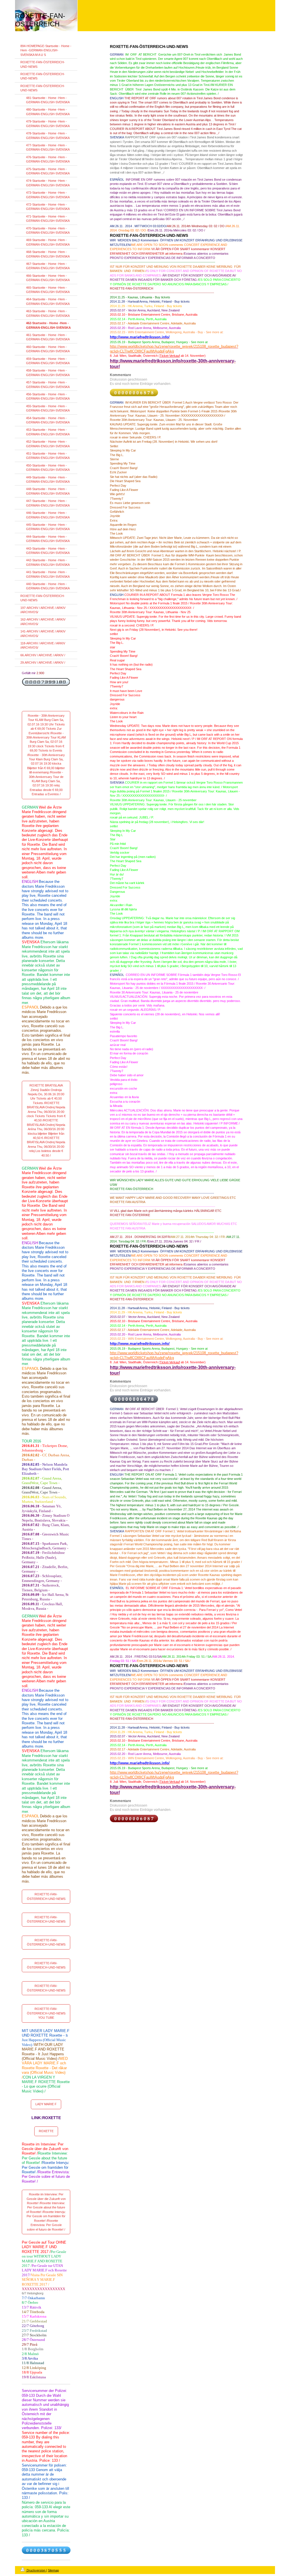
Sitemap (53, 2570)
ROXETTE (46, 2131)
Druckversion (36, 2570)
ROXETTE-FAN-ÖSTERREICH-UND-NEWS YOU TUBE (46, 2013)
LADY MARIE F (46, 2104)
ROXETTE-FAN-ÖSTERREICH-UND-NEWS (46, 1896)
